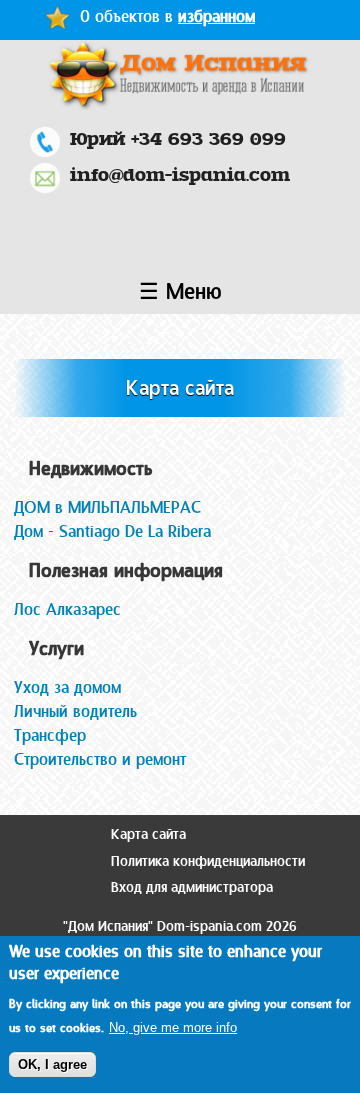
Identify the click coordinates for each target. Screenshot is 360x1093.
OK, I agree (52, 1064)
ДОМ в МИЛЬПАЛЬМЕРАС (107, 507)
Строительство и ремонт (100, 759)
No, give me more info (173, 1027)
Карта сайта (148, 834)
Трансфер (50, 735)
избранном (216, 16)
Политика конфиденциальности (208, 861)
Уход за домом (67, 687)
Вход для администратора (192, 887)
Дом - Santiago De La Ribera (112, 531)
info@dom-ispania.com (180, 174)
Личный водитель (75, 711)
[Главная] (180, 75)
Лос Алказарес (67, 609)
